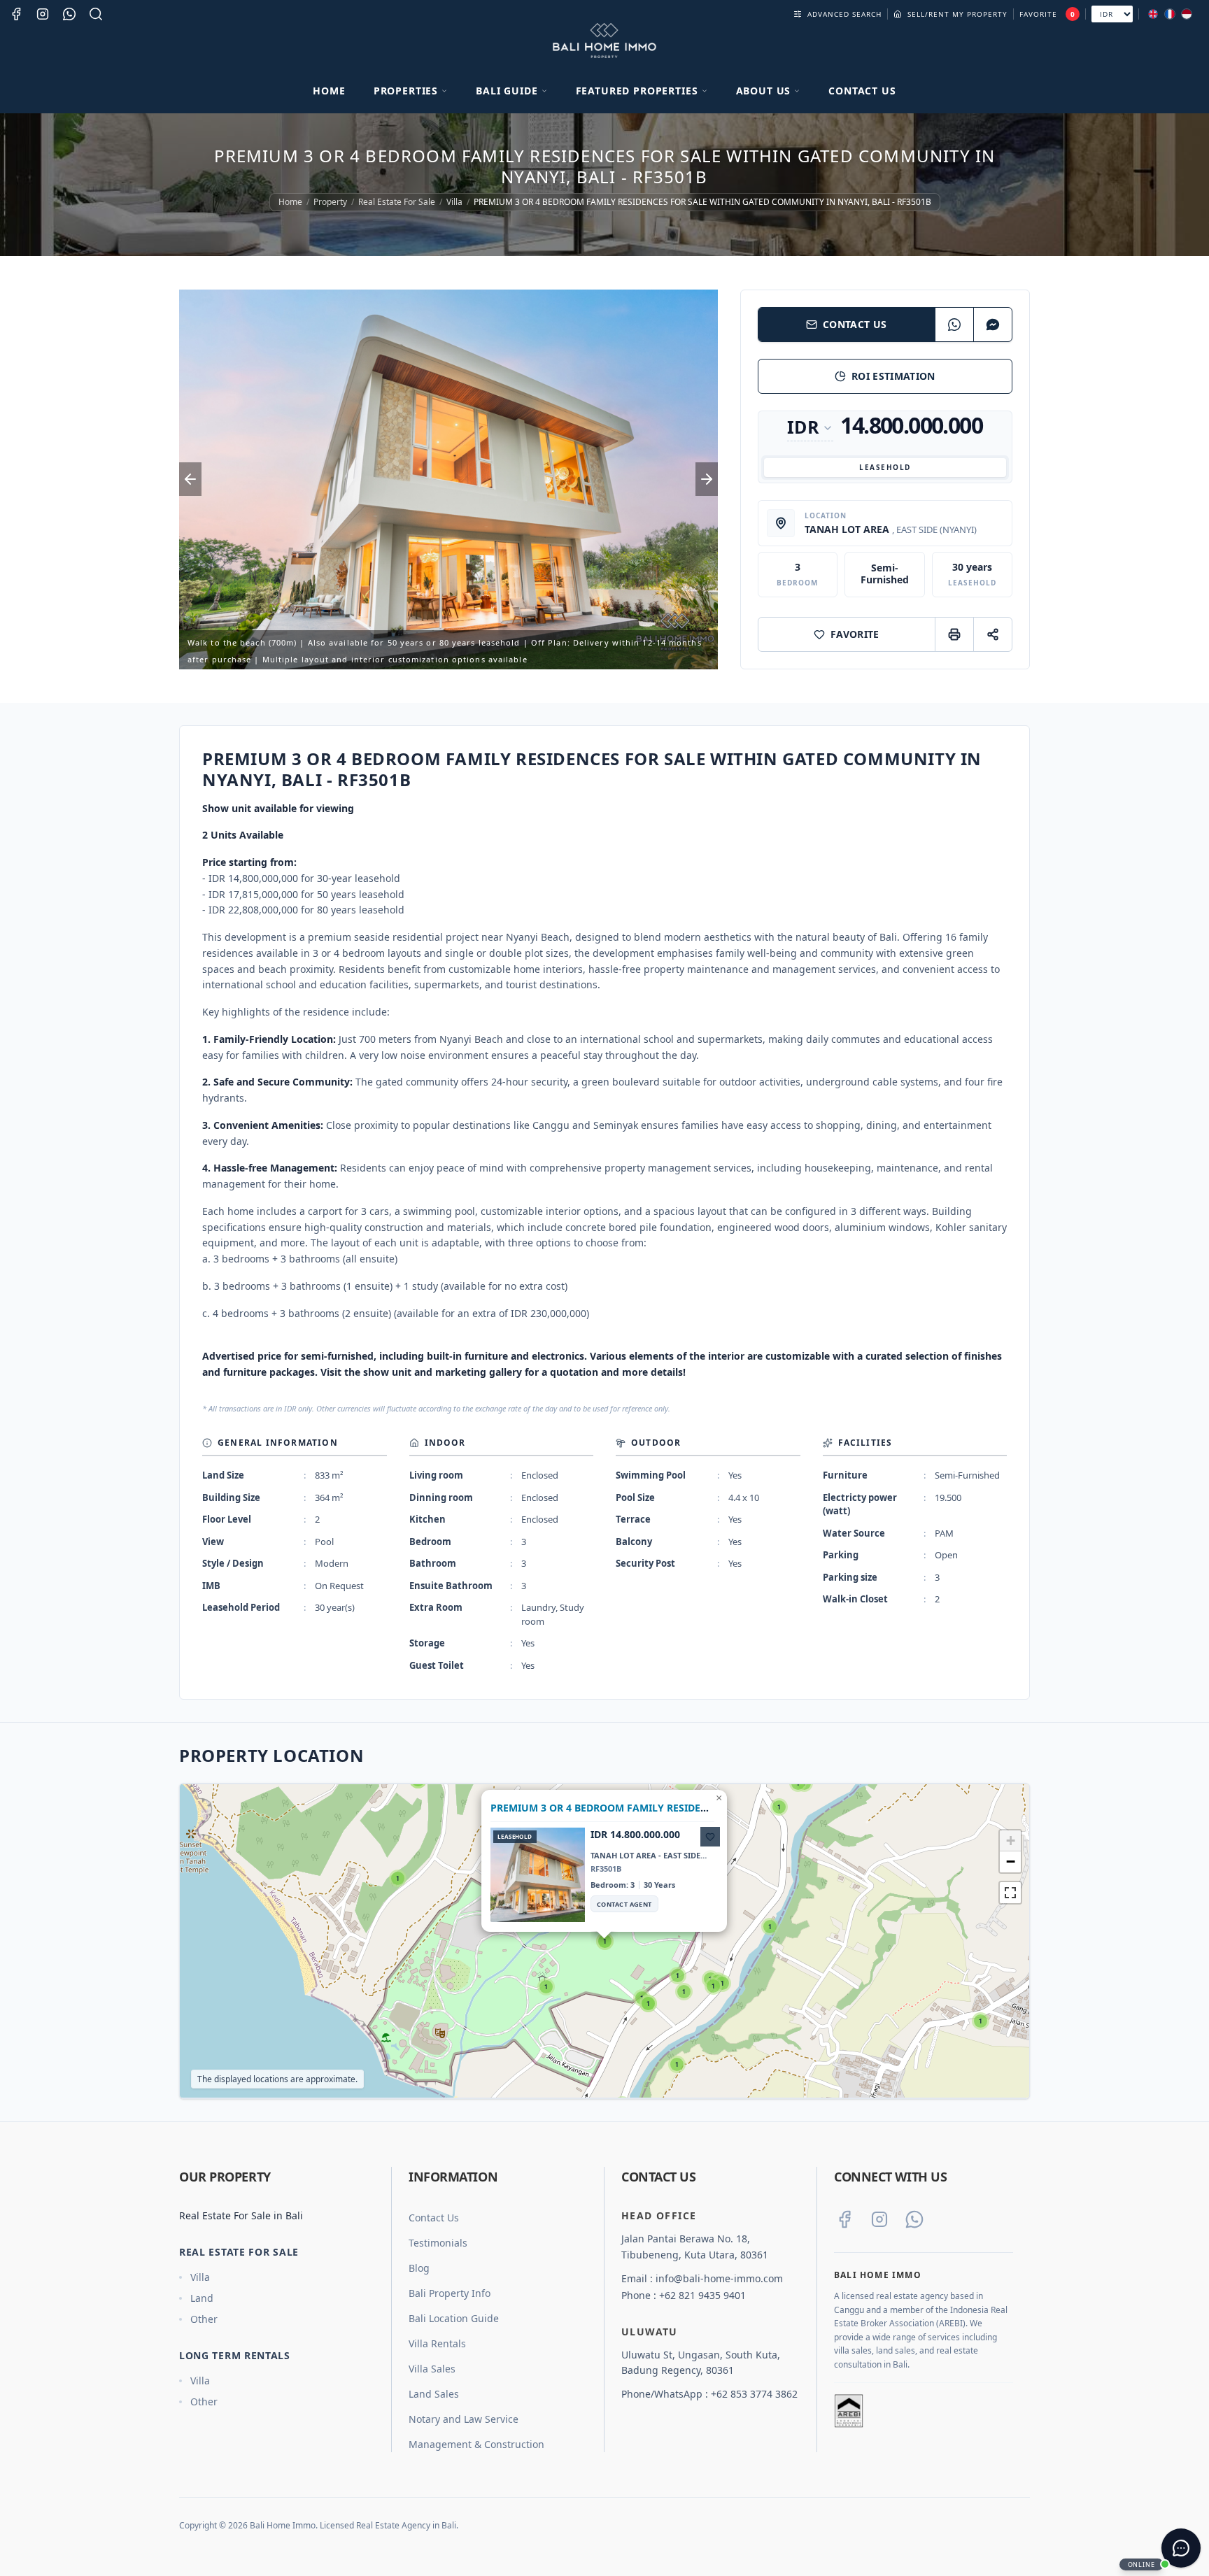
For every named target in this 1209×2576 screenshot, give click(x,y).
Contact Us (862, 91)
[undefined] (1010, 1893)
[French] (1170, 14)
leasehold (885, 467)
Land (202, 2298)
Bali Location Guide (454, 2318)
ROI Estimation (893, 376)
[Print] (954, 634)
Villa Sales (432, 2369)
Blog (419, 2268)
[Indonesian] (1187, 14)
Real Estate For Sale (397, 202)
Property (330, 202)
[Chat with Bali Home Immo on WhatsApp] (914, 2219)
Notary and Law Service (464, 2419)
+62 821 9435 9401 (702, 2295)
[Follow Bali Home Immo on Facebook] (844, 2219)
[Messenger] (992, 325)
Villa (454, 202)
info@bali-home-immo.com (719, 2278)
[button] (981, 2021)
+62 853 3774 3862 (754, 2394)
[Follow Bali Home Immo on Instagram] (879, 2219)
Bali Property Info (450, 2293)
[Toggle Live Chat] (1181, 2548)
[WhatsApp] (954, 325)
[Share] (992, 634)
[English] (1153, 14)
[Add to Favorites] (710, 1837)
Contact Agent (624, 1904)
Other (204, 2319)
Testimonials (438, 2243)
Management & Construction (476, 2444)
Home (329, 91)
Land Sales (434, 2394)
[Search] (96, 14)
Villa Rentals (437, 2343)
